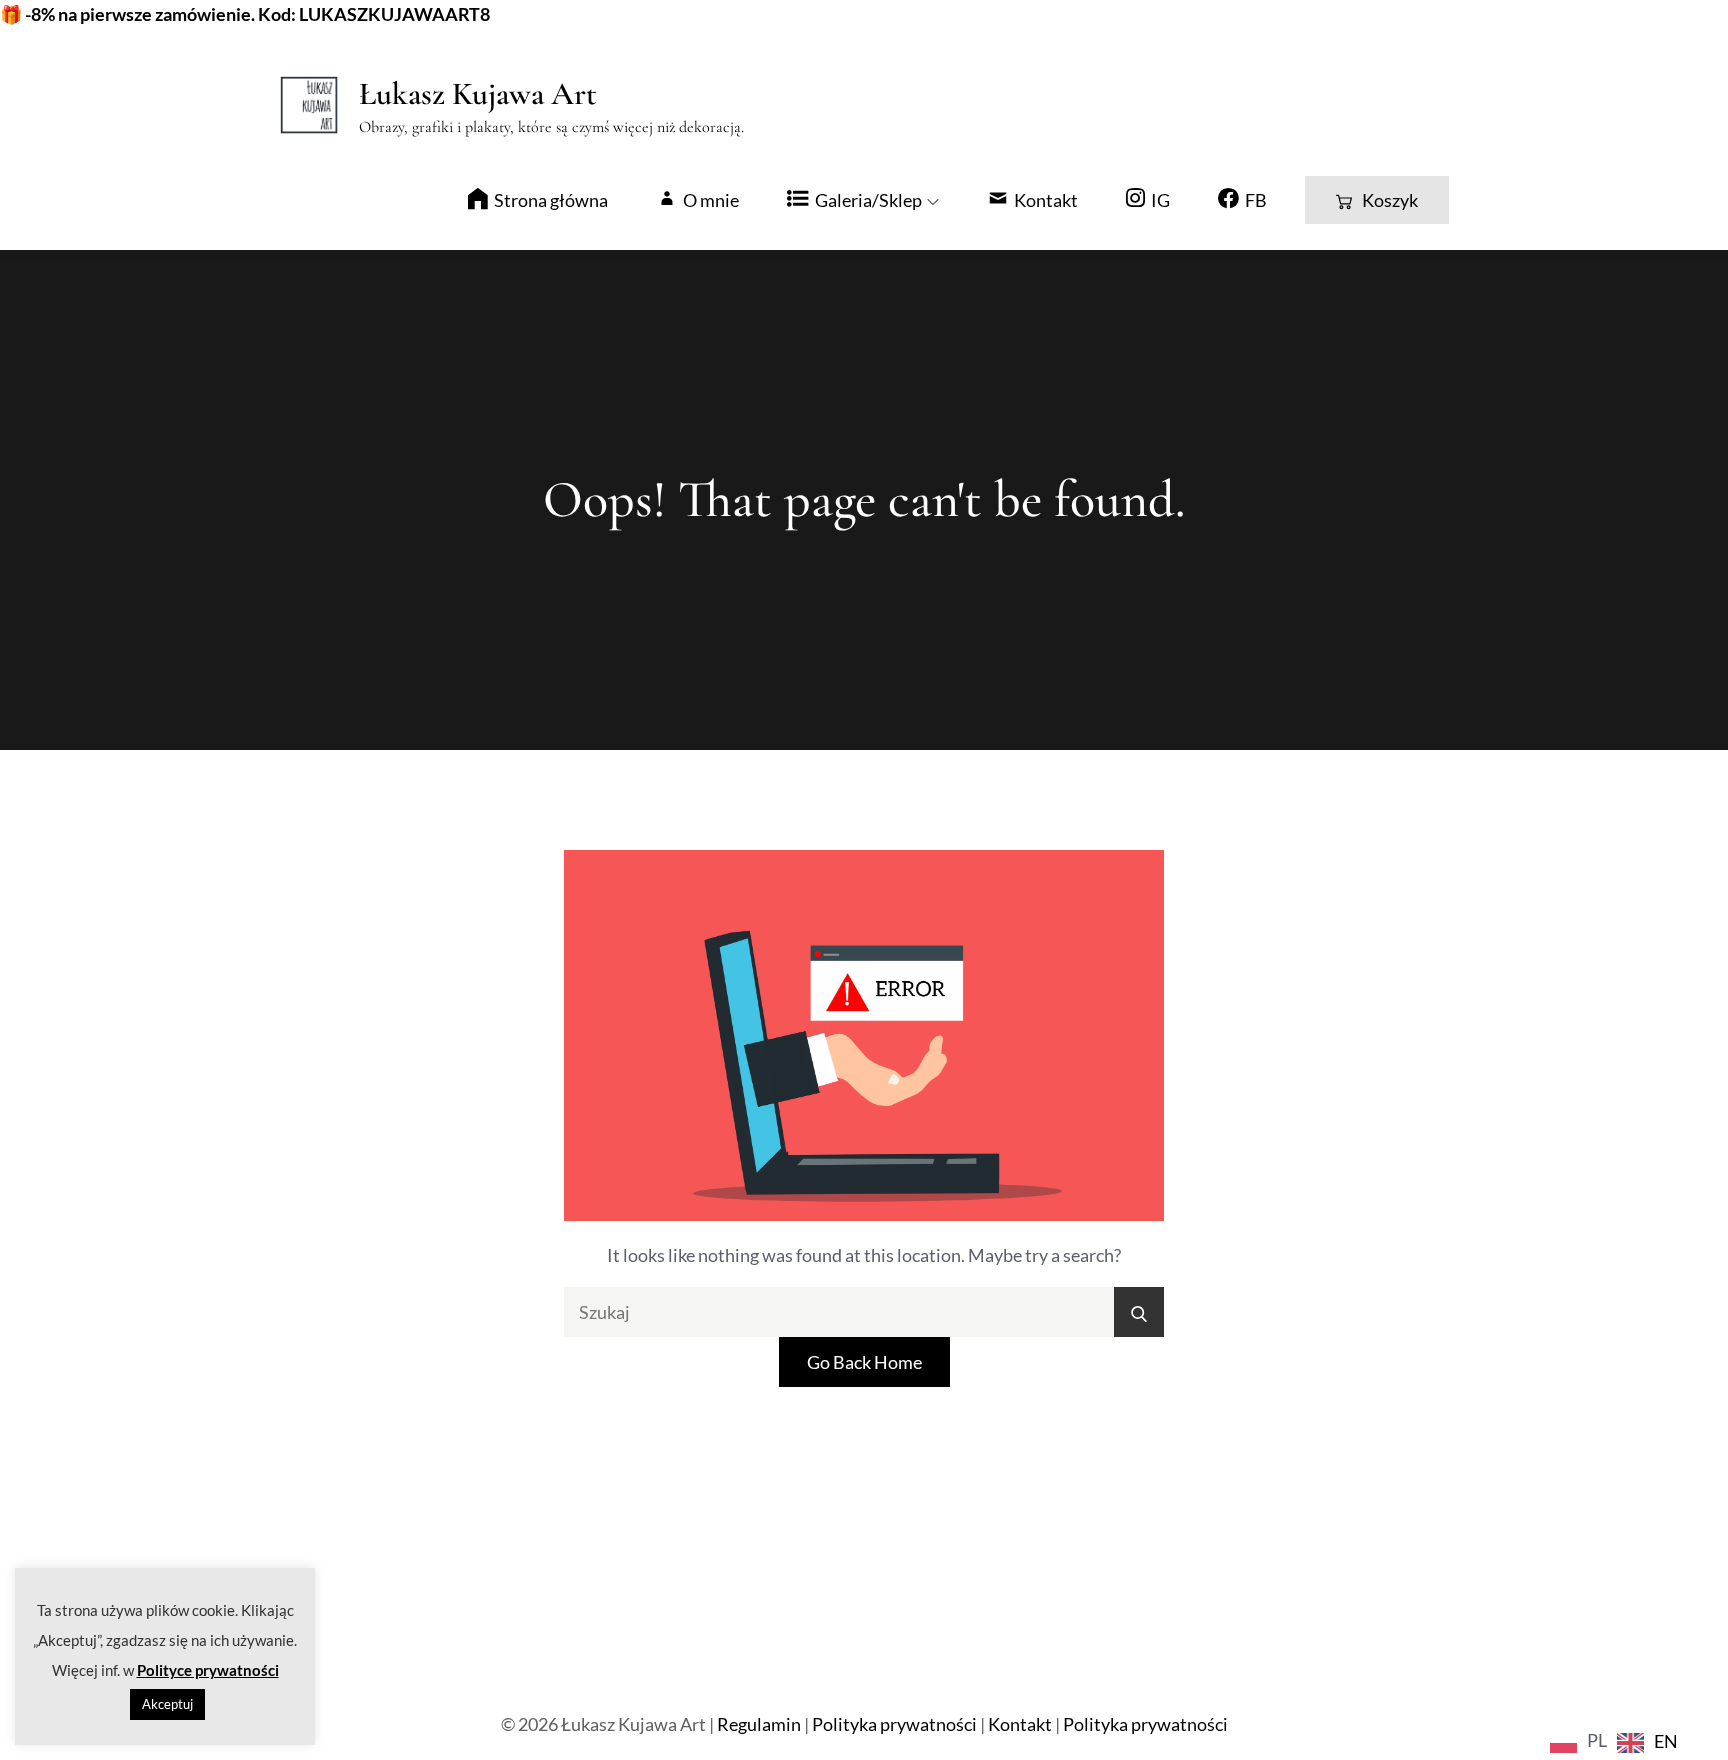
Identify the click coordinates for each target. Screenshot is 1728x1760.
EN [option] (1666, 1741)
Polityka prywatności (894, 1724)
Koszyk (1390, 200)
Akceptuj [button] (167, 1704)
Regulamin (759, 1724)
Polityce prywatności (208, 1670)
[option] (1647, 1742)
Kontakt (1020, 1724)
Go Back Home (864, 1362)
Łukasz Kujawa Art (478, 93)
